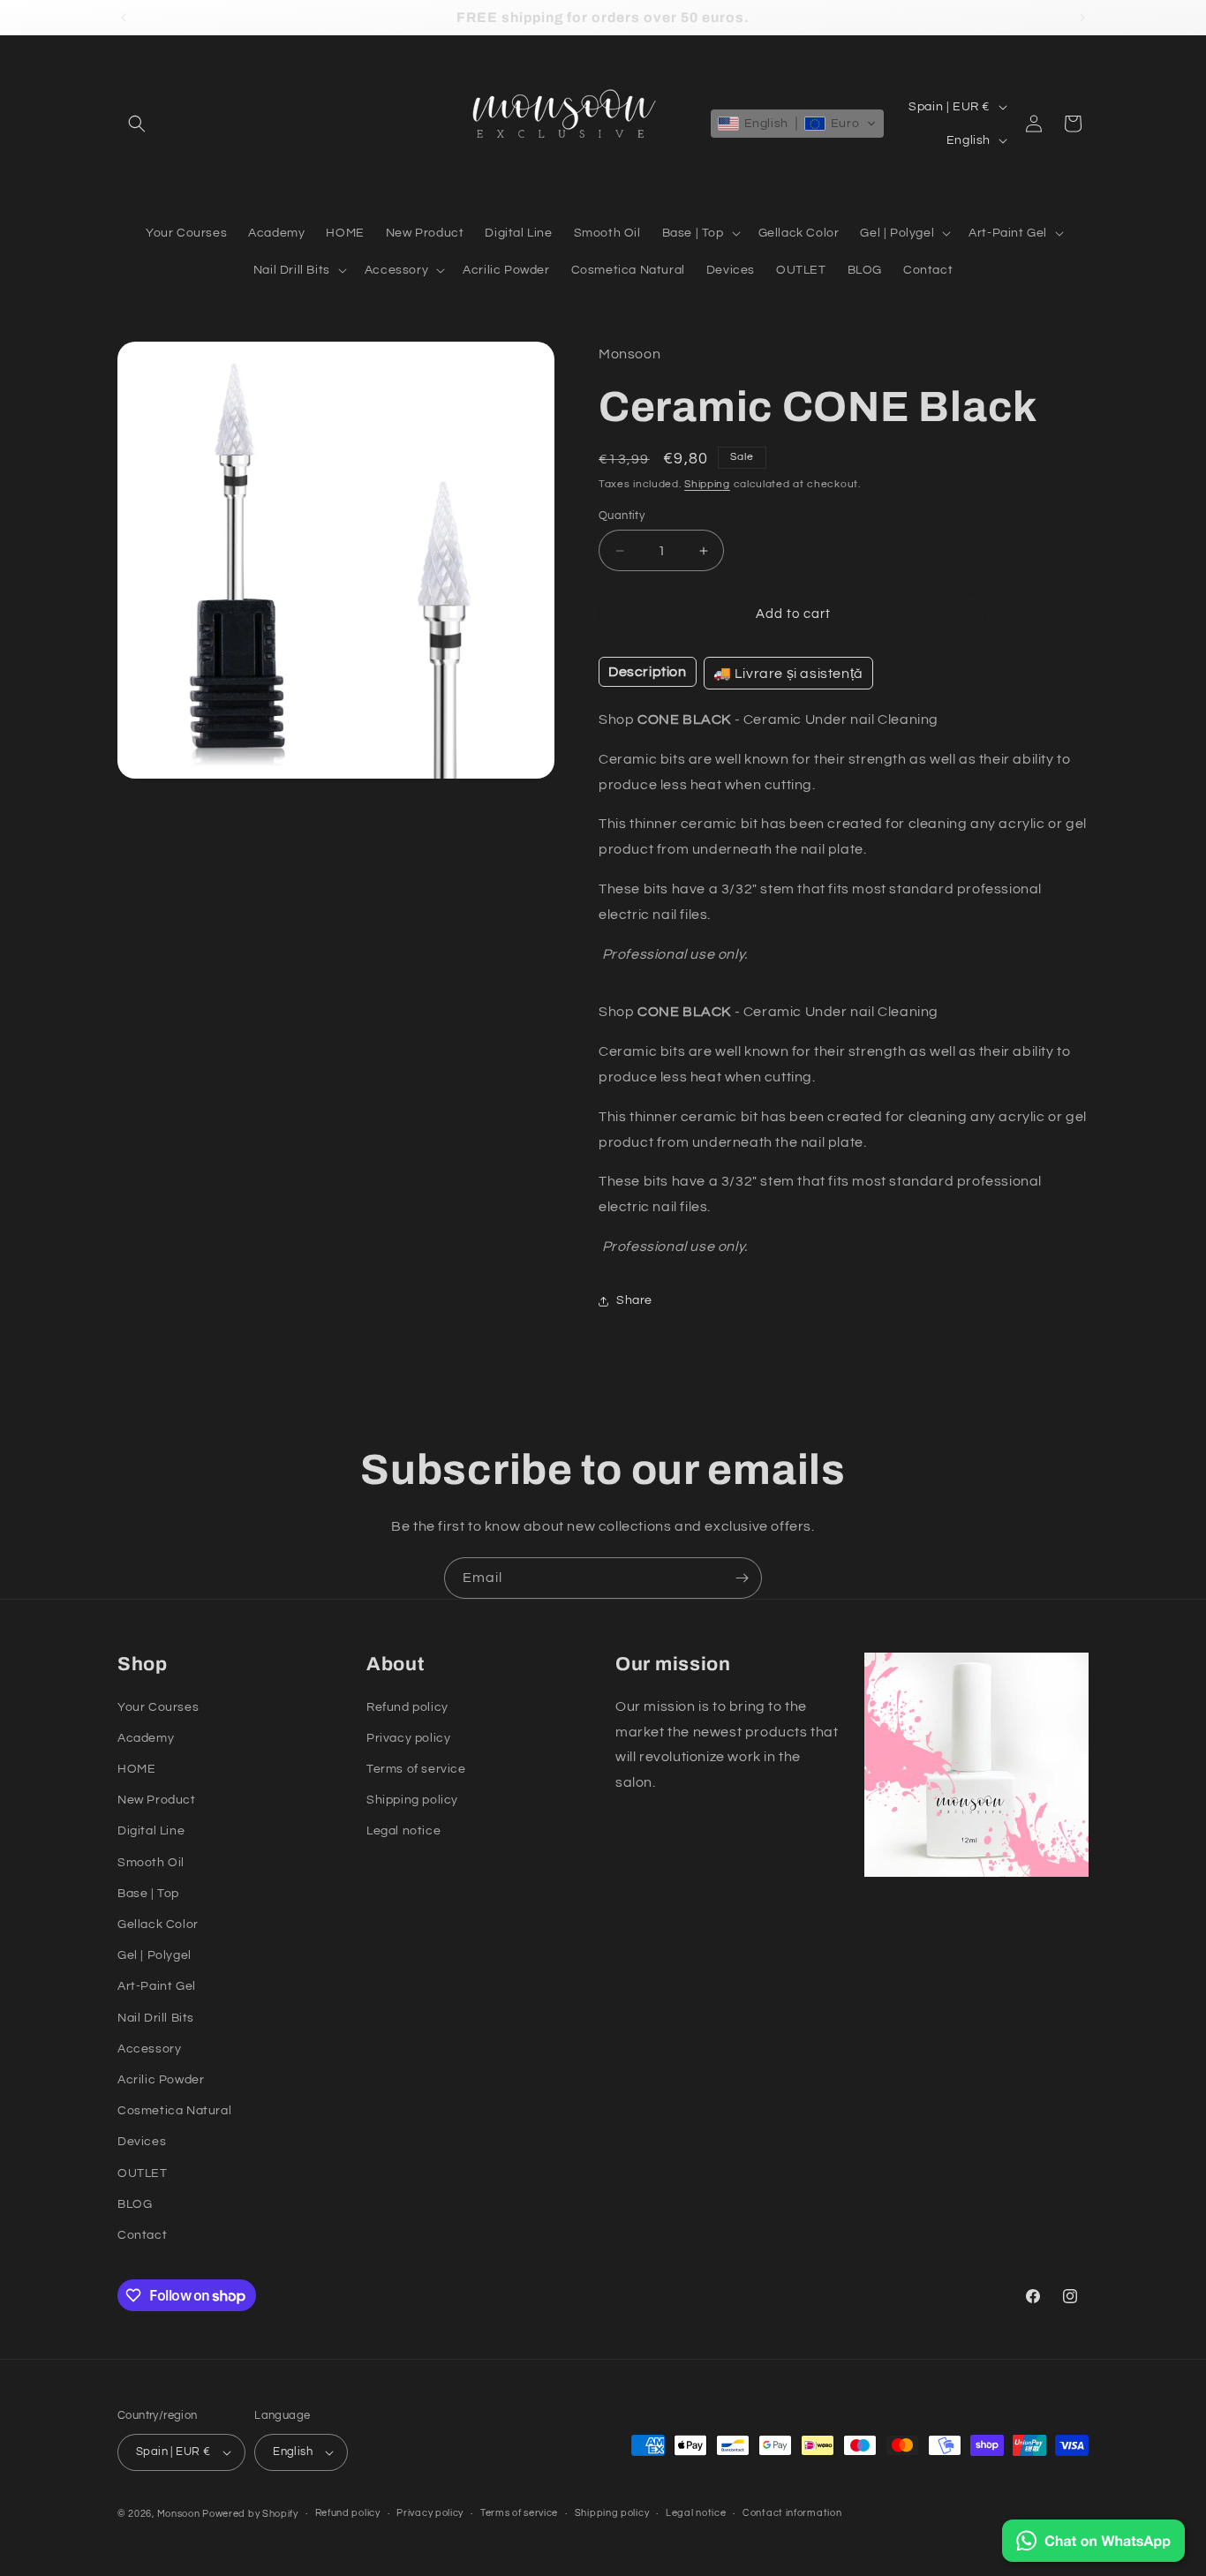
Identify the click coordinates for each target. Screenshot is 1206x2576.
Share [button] (634, 1300)
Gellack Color (158, 1924)
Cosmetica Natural (174, 2111)
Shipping (707, 484)
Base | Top (148, 1894)
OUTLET (143, 2173)
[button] (137, 124)
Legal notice (403, 1831)
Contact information (792, 2513)
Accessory (149, 2049)
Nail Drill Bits (156, 2018)
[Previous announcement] (124, 18)
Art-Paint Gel (157, 1986)
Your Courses (158, 1707)
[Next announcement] (1082, 18)
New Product (157, 1800)
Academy (146, 1738)
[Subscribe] (742, 1578)
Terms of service (416, 1769)
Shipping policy (412, 1800)
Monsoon (180, 2514)
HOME (136, 1769)
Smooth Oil (151, 1863)
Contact (142, 2235)
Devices (142, 2142)
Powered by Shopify (250, 2514)
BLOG (135, 2204)
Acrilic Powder (161, 2080)
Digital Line (151, 1831)
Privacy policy (408, 1738)
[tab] (648, 672)
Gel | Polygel (155, 1955)
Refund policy (407, 1707)
